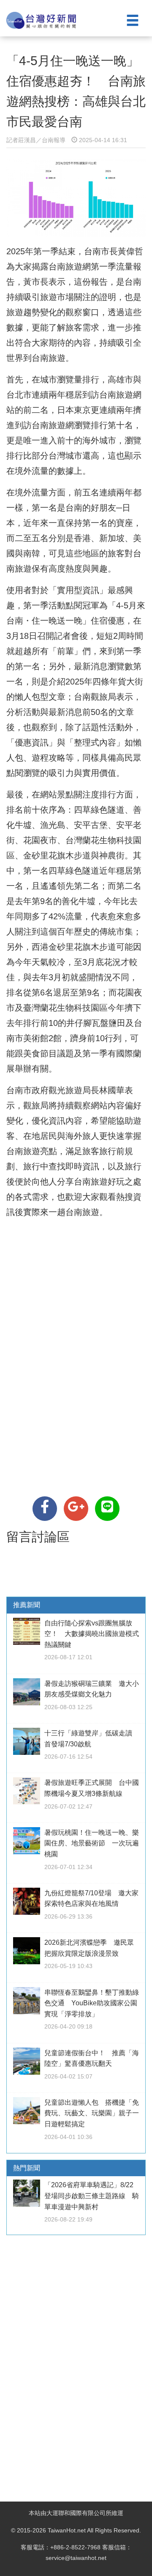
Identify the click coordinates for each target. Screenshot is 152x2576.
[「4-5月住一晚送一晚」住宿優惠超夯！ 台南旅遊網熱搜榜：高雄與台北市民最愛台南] (45, 1509)
